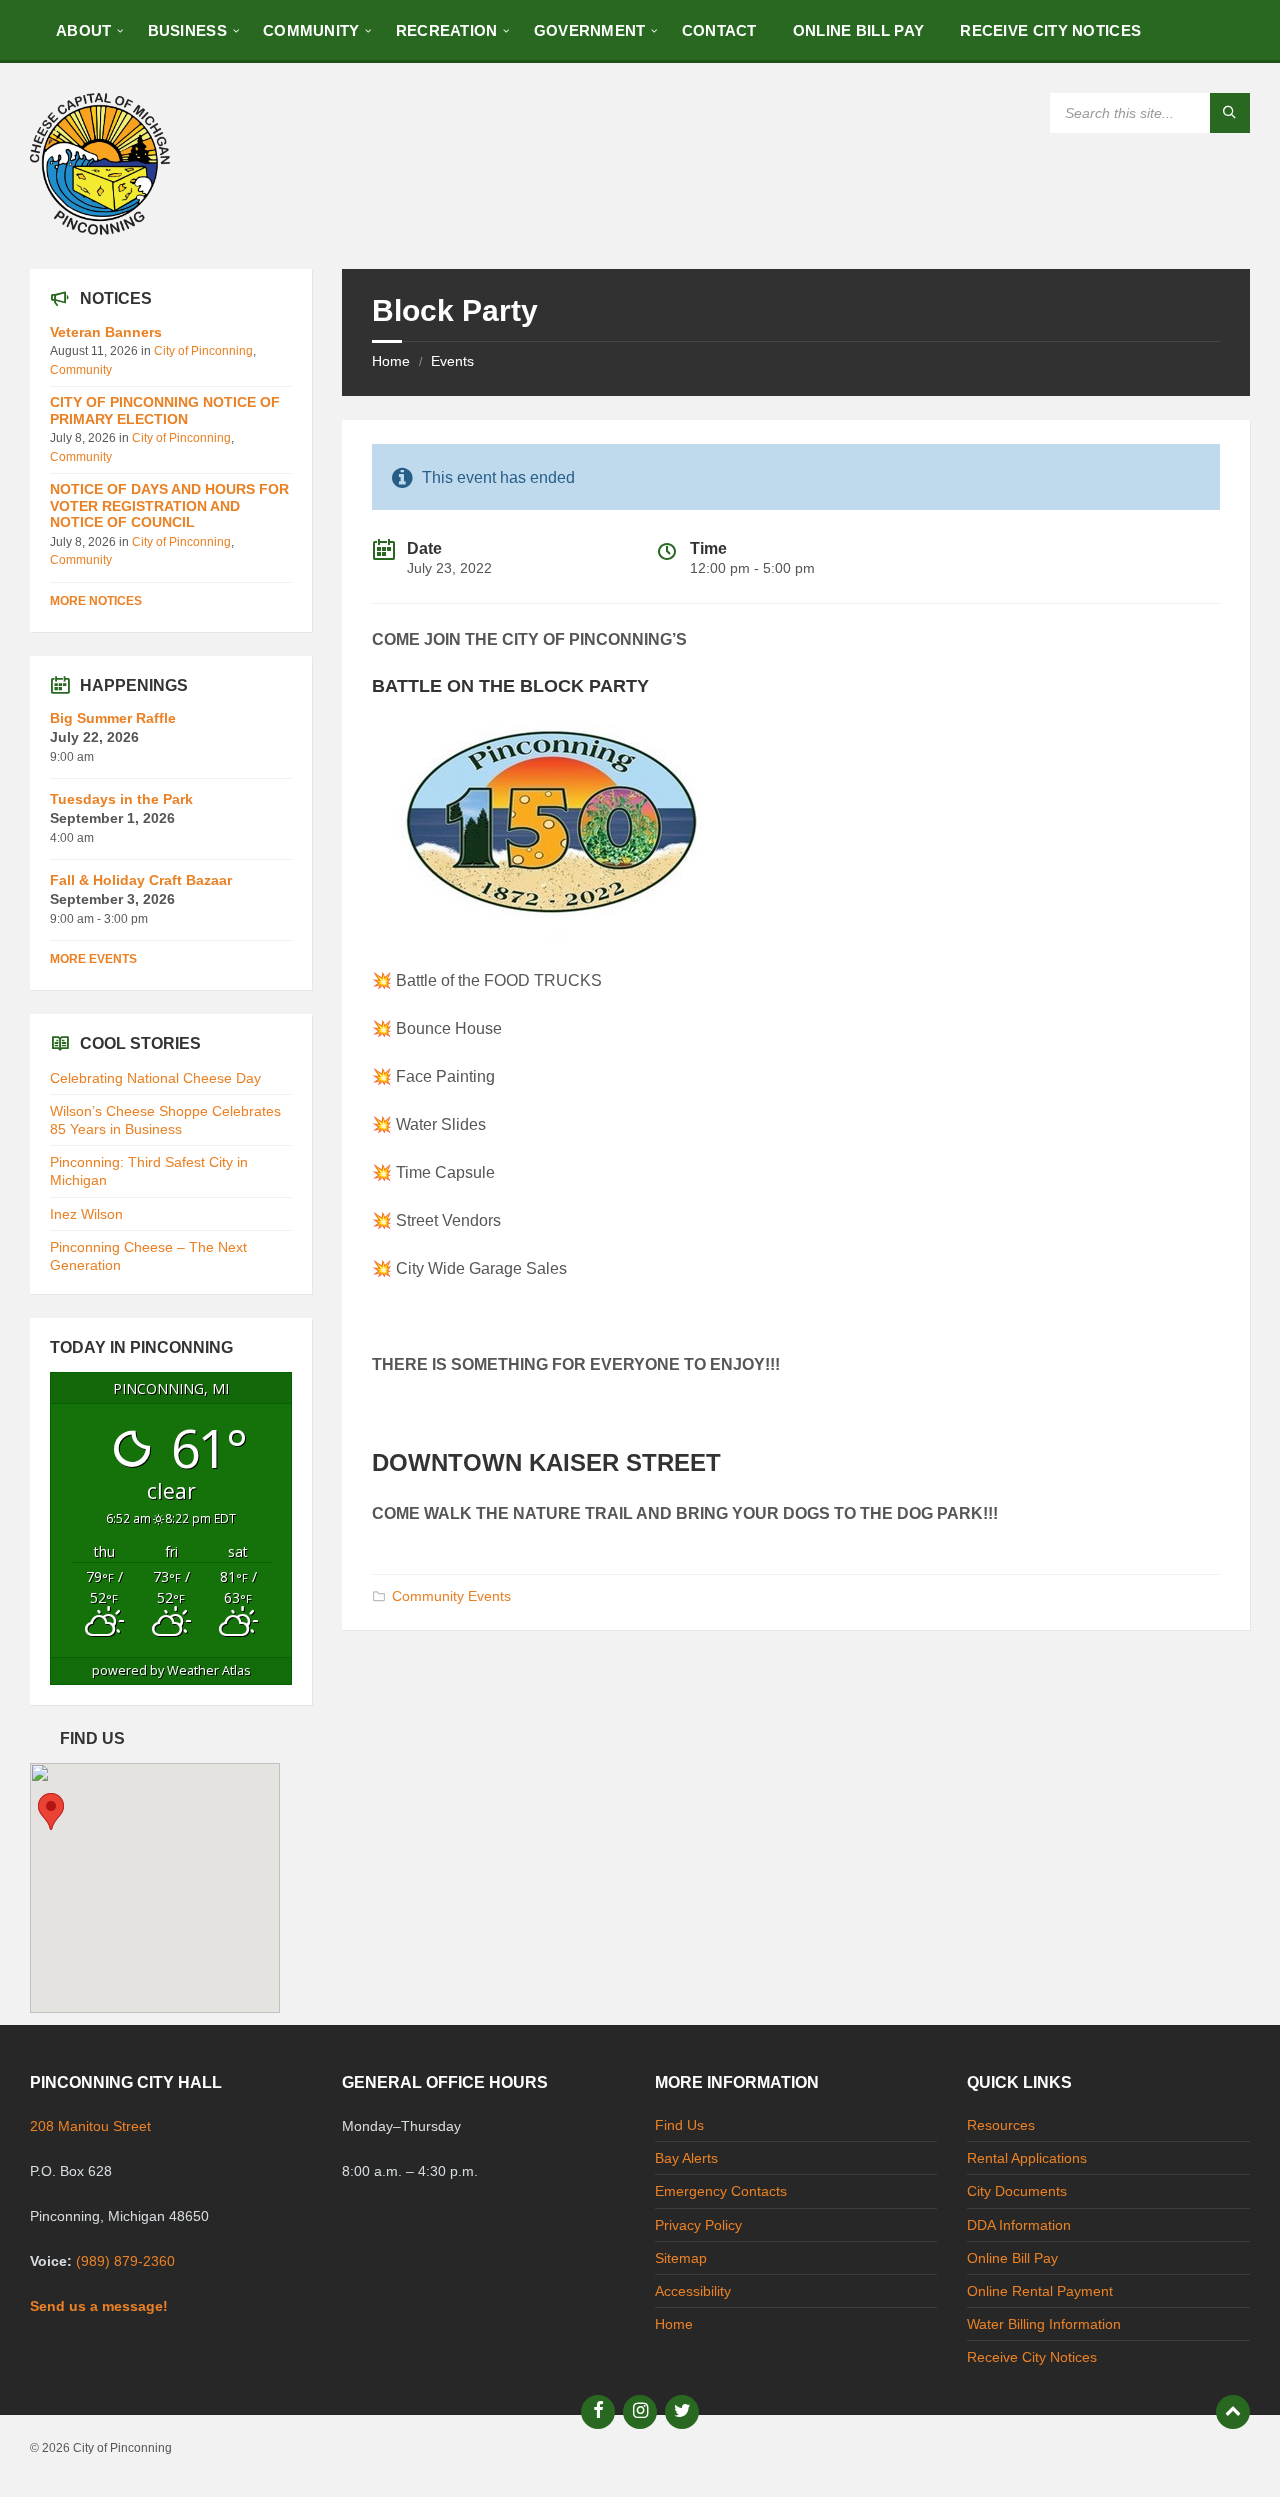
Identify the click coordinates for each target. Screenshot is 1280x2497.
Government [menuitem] (590, 30)
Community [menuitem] (311, 30)
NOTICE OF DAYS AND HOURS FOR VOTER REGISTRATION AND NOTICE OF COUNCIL (169, 506)
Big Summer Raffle (113, 718)
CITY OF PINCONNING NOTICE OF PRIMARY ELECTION (165, 410)
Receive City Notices (1032, 2357)
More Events (93, 959)
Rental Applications (1027, 2158)
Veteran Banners (106, 332)
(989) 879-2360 (125, 2261)
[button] (51, 1811)
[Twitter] (682, 2412)
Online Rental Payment (1040, 2291)
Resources (1001, 2125)
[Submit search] (1230, 113)
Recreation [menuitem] (447, 30)
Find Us (679, 2125)
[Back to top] (1233, 2412)
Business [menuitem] (187, 30)
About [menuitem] (84, 30)
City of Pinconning (203, 351)
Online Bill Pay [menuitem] (859, 30)
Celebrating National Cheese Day (155, 1078)
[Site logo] (100, 229)
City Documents (1017, 2191)
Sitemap (681, 2258)
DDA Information (1019, 2225)
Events (452, 361)
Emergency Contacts (721, 2191)
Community (81, 370)
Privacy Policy (698, 2225)
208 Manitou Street (90, 2126)
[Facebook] (598, 2412)
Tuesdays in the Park (121, 799)
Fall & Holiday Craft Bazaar (141, 880)
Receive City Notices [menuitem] (1050, 30)
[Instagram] (640, 2412)
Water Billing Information (1044, 2324)
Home (391, 361)
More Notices (96, 601)
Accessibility (693, 2291)
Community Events (451, 1596)
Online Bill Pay (1012, 2258)
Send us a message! (99, 2306)
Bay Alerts (686, 2158)
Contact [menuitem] (719, 30)
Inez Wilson (86, 1214)
